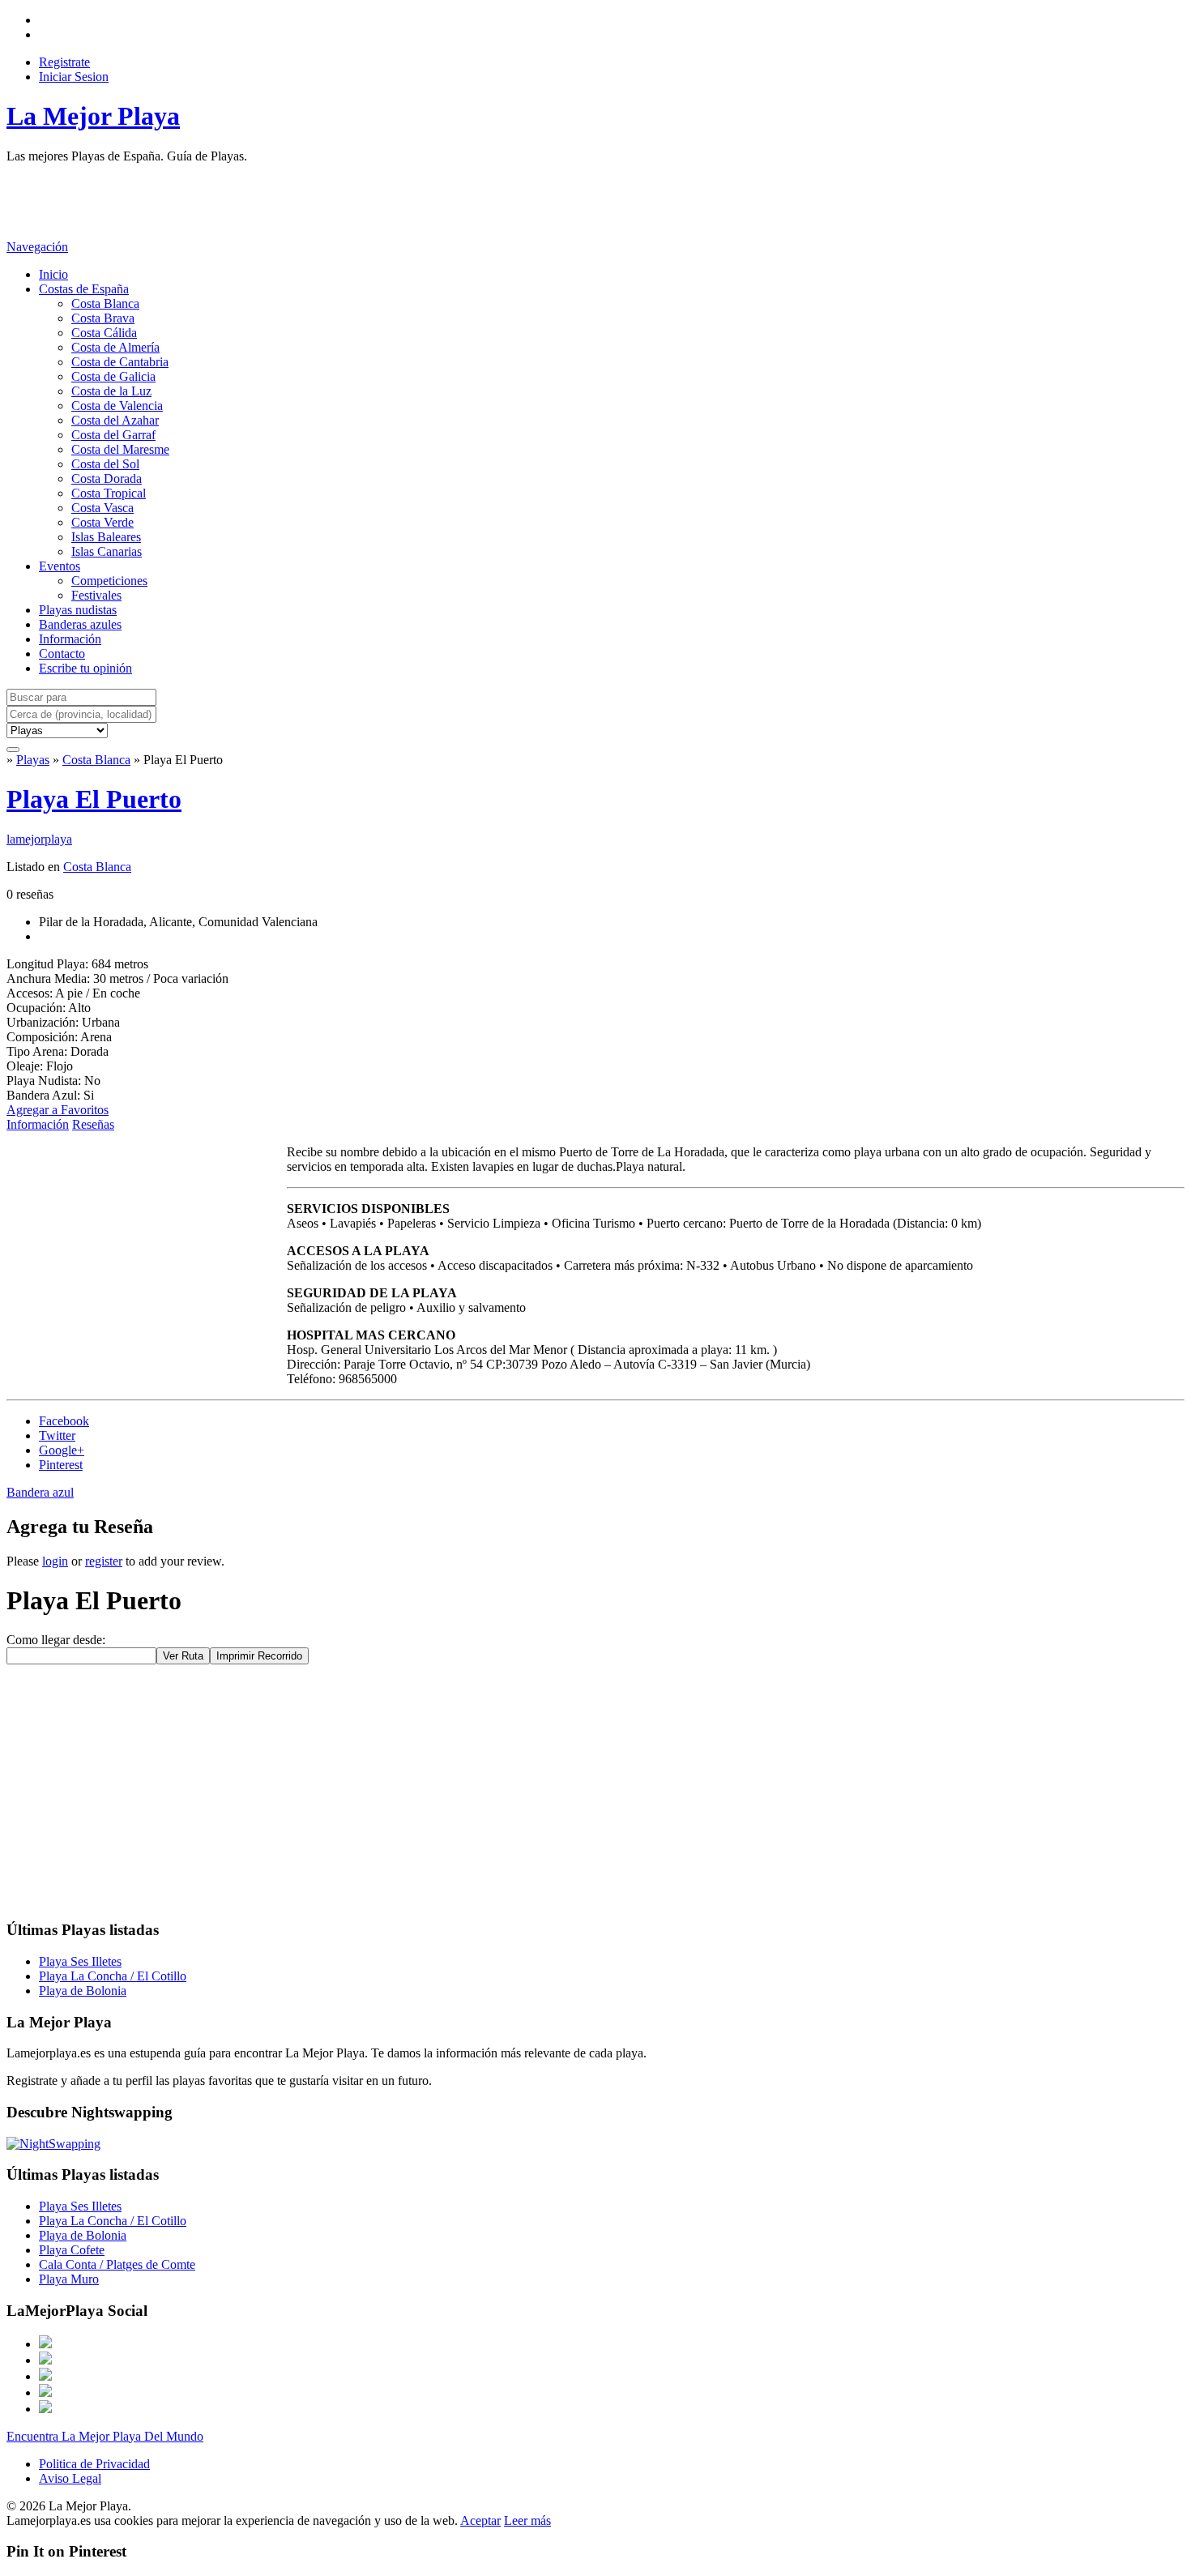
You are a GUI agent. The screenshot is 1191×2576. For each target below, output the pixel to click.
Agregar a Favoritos (58, 1110)
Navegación (37, 247)
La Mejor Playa (93, 116)
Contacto (62, 654)
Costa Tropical (109, 493)
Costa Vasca (102, 508)
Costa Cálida (104, 333)
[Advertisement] (301, 200)
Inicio (53, 274)
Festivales (96, 595)
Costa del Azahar (115, 420)
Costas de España (84, 289)
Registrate (64, 62)
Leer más (527, 2520)
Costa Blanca (105, 303)
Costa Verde (102, 522)
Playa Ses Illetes (80, 1961)
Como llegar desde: (56, 1640)
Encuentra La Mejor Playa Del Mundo (105, 2436)
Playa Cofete (72, 2250)
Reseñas (93, 1124)
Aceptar (480, 2520)
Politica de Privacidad (94, 2464)
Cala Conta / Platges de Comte (117, 2264)
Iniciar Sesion (74, 77)
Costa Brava (103, 318)
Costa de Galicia (113, 376)
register (104, 1561)
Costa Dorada (107, 478)
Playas (33, 760)
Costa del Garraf (113, 435)
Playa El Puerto (94, 799)
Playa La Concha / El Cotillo (113, 1976)
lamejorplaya (39, 839)
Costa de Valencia (117, 406)
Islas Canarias (107, 551)
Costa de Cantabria (120, 362)
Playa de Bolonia (83, 1991)
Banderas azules (80, 624)
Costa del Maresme (120, 449)
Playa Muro (69, 2279)
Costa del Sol (105, 464)
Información (70, 639)
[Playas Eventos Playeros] (57, 730)
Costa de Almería (115, 347)
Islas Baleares (106, 537)
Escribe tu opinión (85, 668)
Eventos (60, 566)
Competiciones (109, 581)
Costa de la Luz (111, 391)
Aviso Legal (70, 2478)
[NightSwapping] (53, 2144)
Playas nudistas (78, 610)
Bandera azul (40, 1492)
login (55, 1561)
